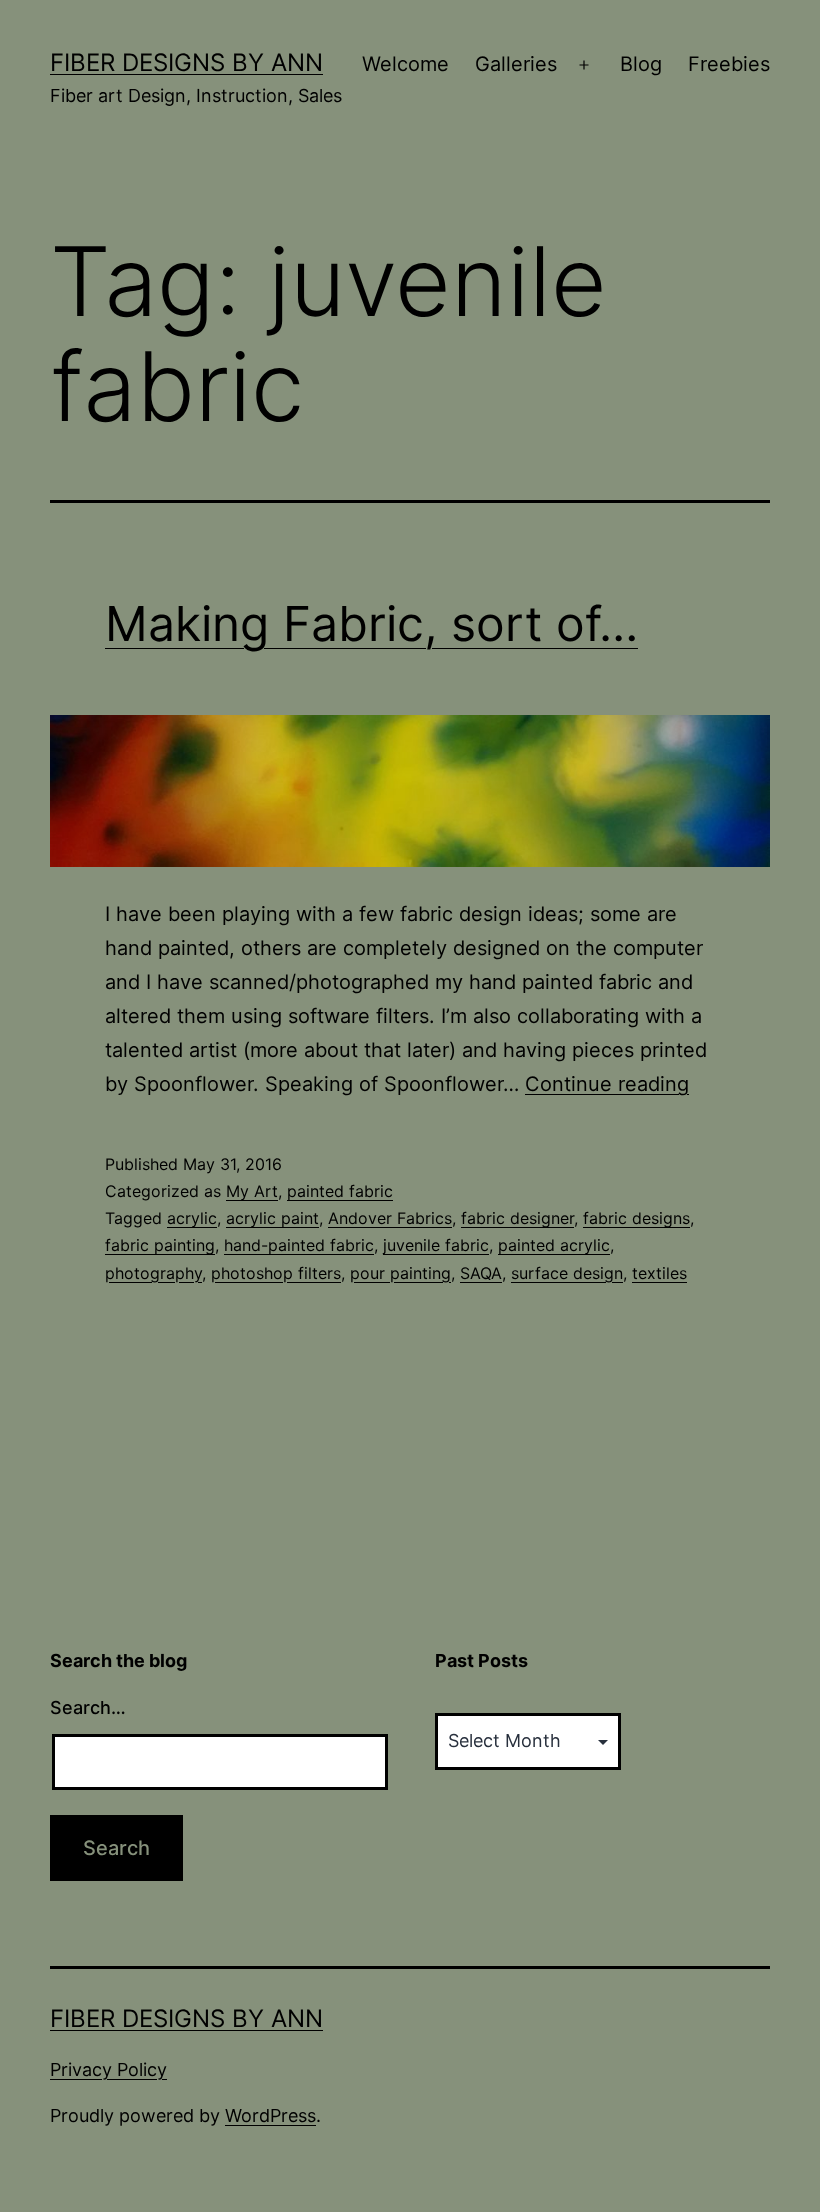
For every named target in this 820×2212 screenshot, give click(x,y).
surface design (567, 1273)
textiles (659, 1273)
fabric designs (636, 1218)
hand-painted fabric (299, 1245)
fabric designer (517, 1218)
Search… (88, 1707)
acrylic (192, 1218)
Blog (641, 64)
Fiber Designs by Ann (186, 62)
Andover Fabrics (390, 1218)
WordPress (270, 2115)
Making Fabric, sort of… (371, 623)
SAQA (481, 1273)
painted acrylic (554, 1245)
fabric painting (160, 1245)
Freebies (729, 64)
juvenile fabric (436, 1245)
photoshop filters (276, 1273)
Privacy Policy (108, 2069)
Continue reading (607, 1084)
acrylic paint (272, 1218)
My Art (252, 1191)
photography (153, 1273)
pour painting (400, 1273)
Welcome (405, 64)
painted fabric (340, 1191)
